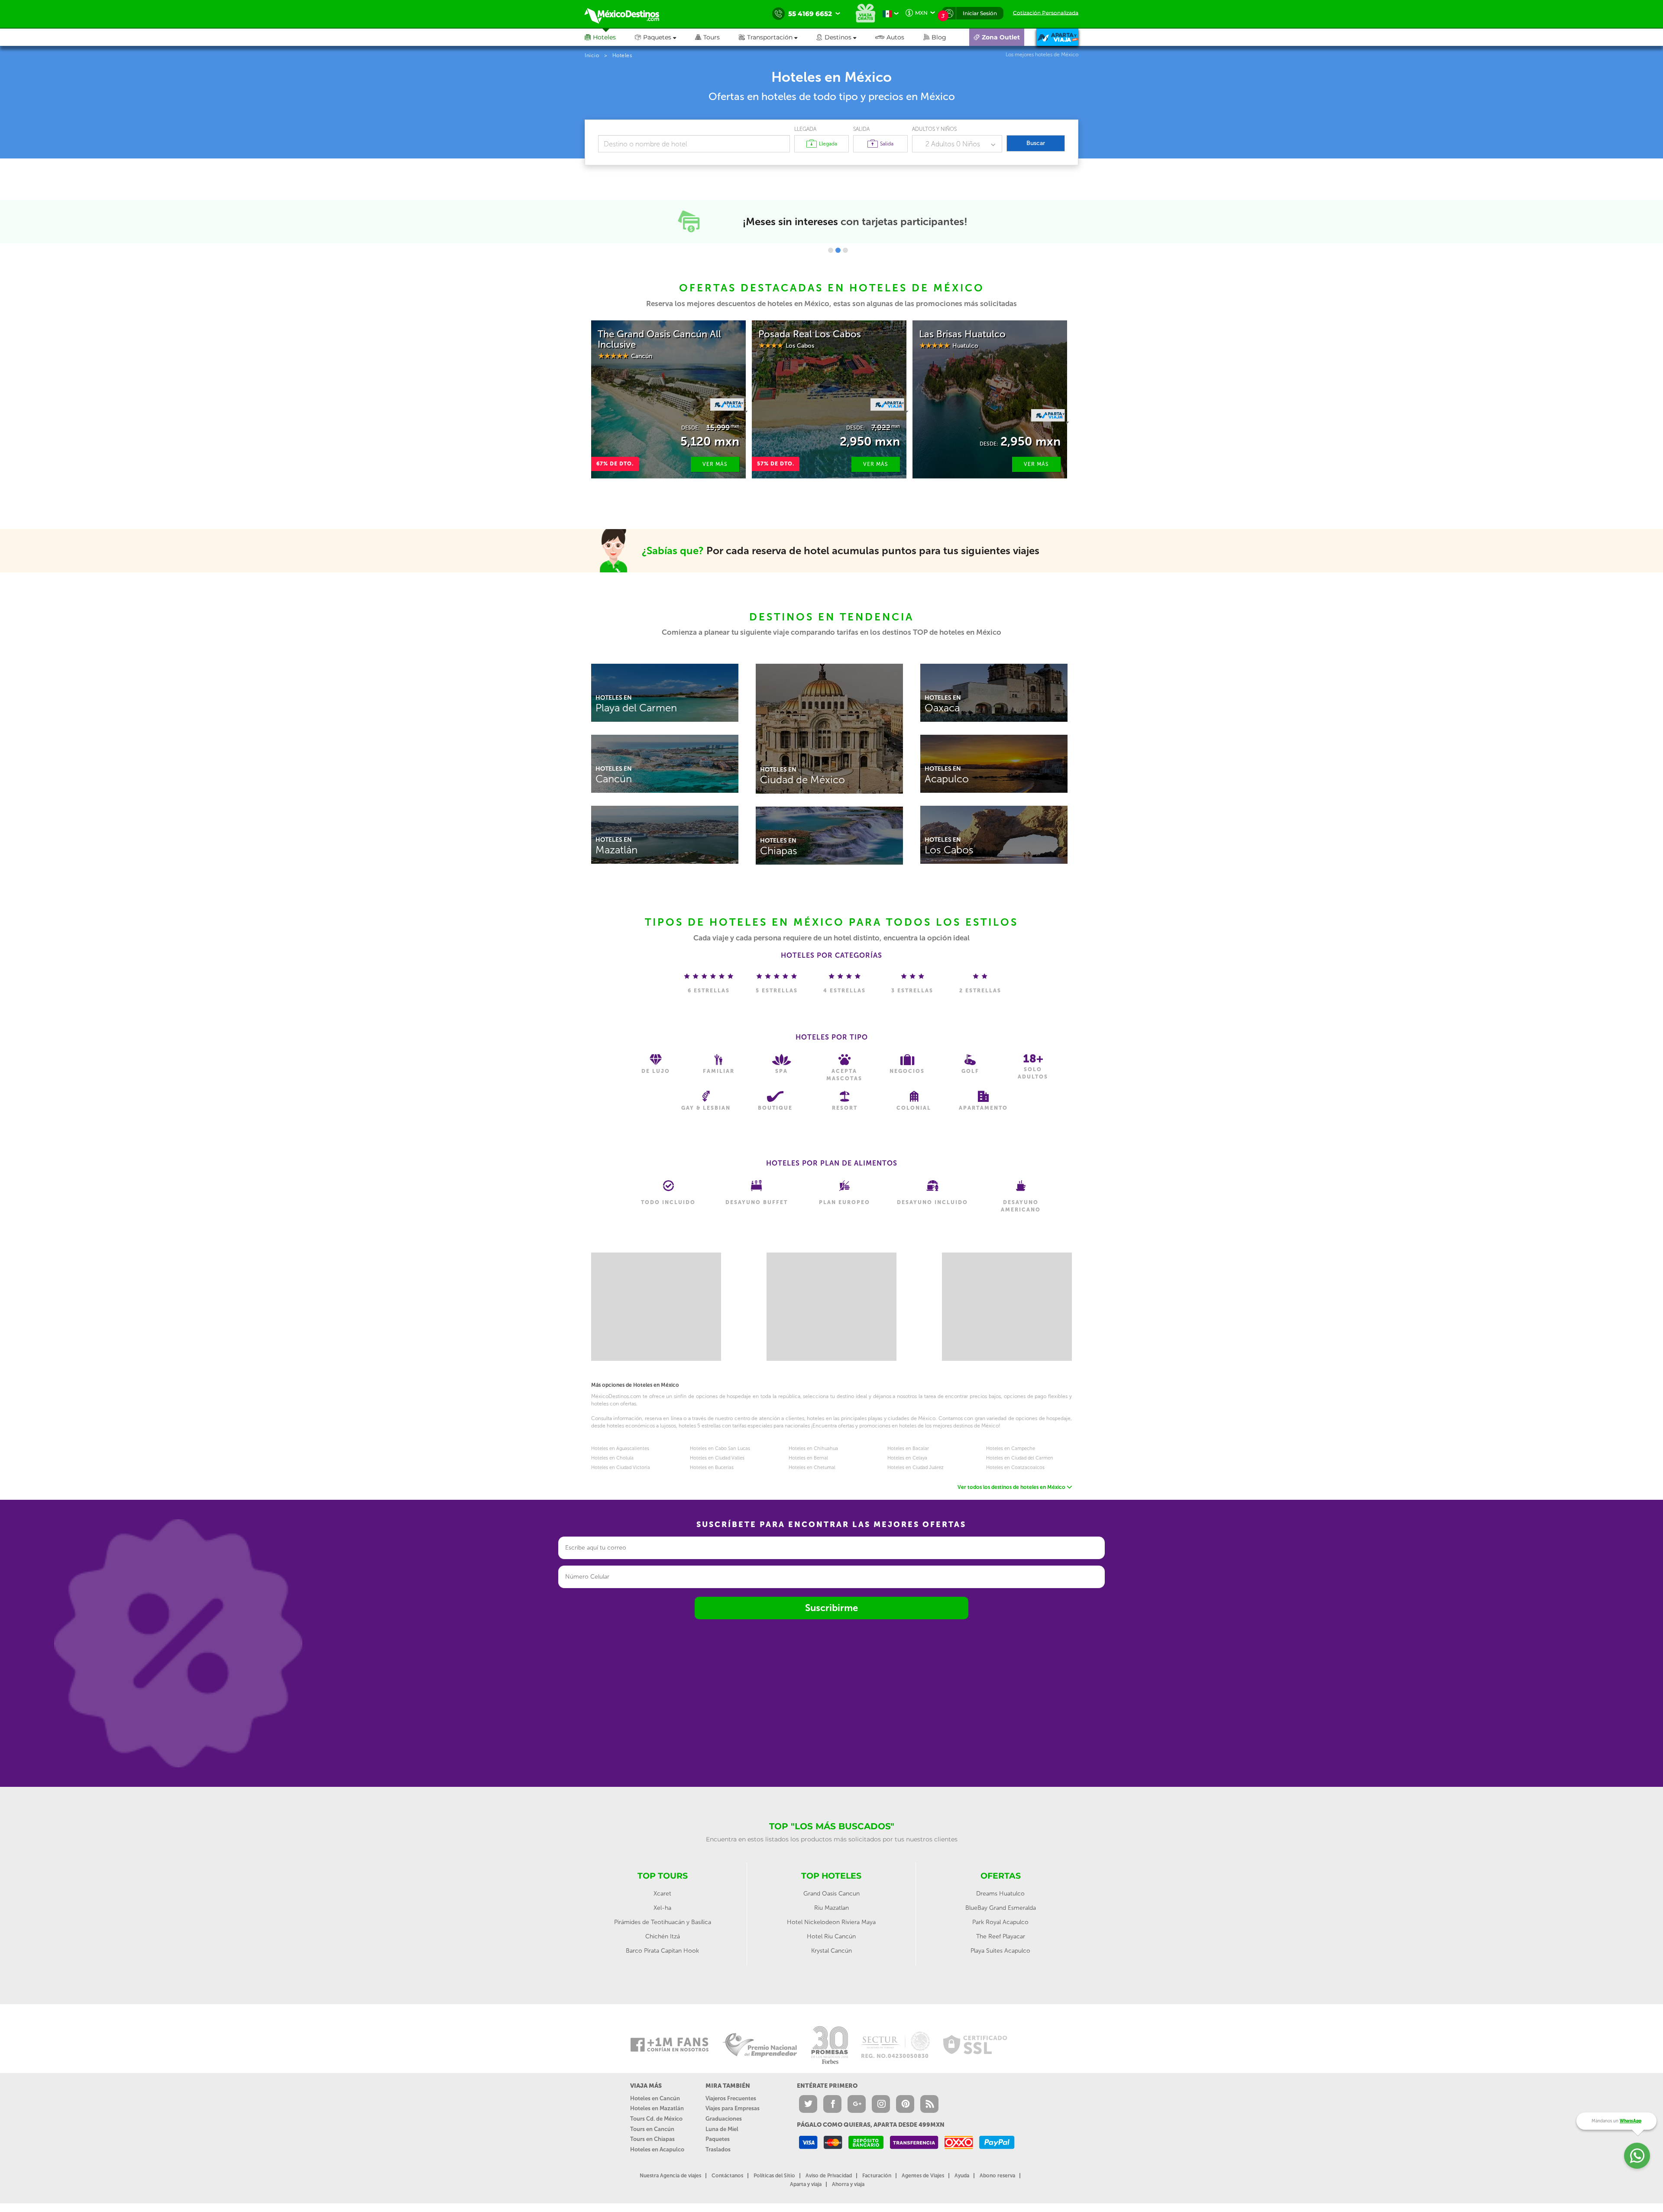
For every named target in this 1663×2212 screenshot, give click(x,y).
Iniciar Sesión (980, 13)
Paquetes (718, 2139)
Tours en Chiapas (652, 2139)
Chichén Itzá (663, 1936)
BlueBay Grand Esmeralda (1001, 1908)
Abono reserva (997, 2176)
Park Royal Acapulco (1000, 1922)
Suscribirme (831, 1608)
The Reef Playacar (1001, 1936)
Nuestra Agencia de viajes (670, 2176)
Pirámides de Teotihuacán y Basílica (663, 1922)
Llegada (805, 129)
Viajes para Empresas (733, 2108)
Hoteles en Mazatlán (657, 2108)
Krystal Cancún (831, 1951)
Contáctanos (727, 2176)
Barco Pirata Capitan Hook (662, 1951)
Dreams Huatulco (1000, 1894)
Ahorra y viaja (848, 2184)
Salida (861, 129)
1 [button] (831, 250)
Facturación (877, 2176)
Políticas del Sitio (774, 2176)
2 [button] (838, 250)
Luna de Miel (722, 2129)
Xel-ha (662, 1908)
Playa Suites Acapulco (1000, 1951)
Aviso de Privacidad (829, 2176)
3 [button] (845, 250)
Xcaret (662, 1894)
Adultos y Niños (934, 129)
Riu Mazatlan (831, 1908)
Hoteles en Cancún (655, 2098)
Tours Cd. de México (656, 2119)
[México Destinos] (628, 14)
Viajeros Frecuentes (731, 2098)
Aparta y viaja (806, 2184)
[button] (778, 37)
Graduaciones (724, 2119)
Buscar (1036, 143)
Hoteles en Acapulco (657, 2149)
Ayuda (962, 2176)
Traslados (718, 2149)
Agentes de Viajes (923, 2176)
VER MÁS (715, 464)
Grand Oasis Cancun (831, 1894)
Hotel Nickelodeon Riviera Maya (831, 1922)
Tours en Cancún (652, 2129)
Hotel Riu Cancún (831, 1936)
